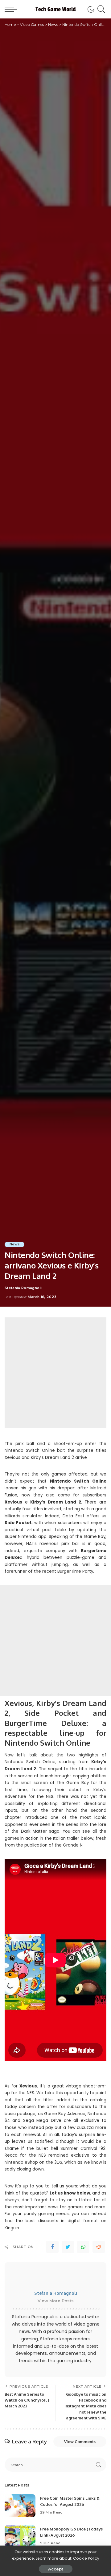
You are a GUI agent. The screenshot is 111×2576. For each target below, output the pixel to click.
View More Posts (56, 2301)
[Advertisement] (55, 1373)
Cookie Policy (86, 2558)
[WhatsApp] (83, 2247)
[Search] (100, 9)
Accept (56, 2569)
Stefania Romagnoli (23, 1288)
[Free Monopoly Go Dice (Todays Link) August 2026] (20, 2536)
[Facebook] (52, 2247)
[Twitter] (68, 2247)
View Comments (80, 2442)
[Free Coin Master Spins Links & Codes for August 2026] (20, 2506)
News (14, 1244)
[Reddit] (99, 2247)
